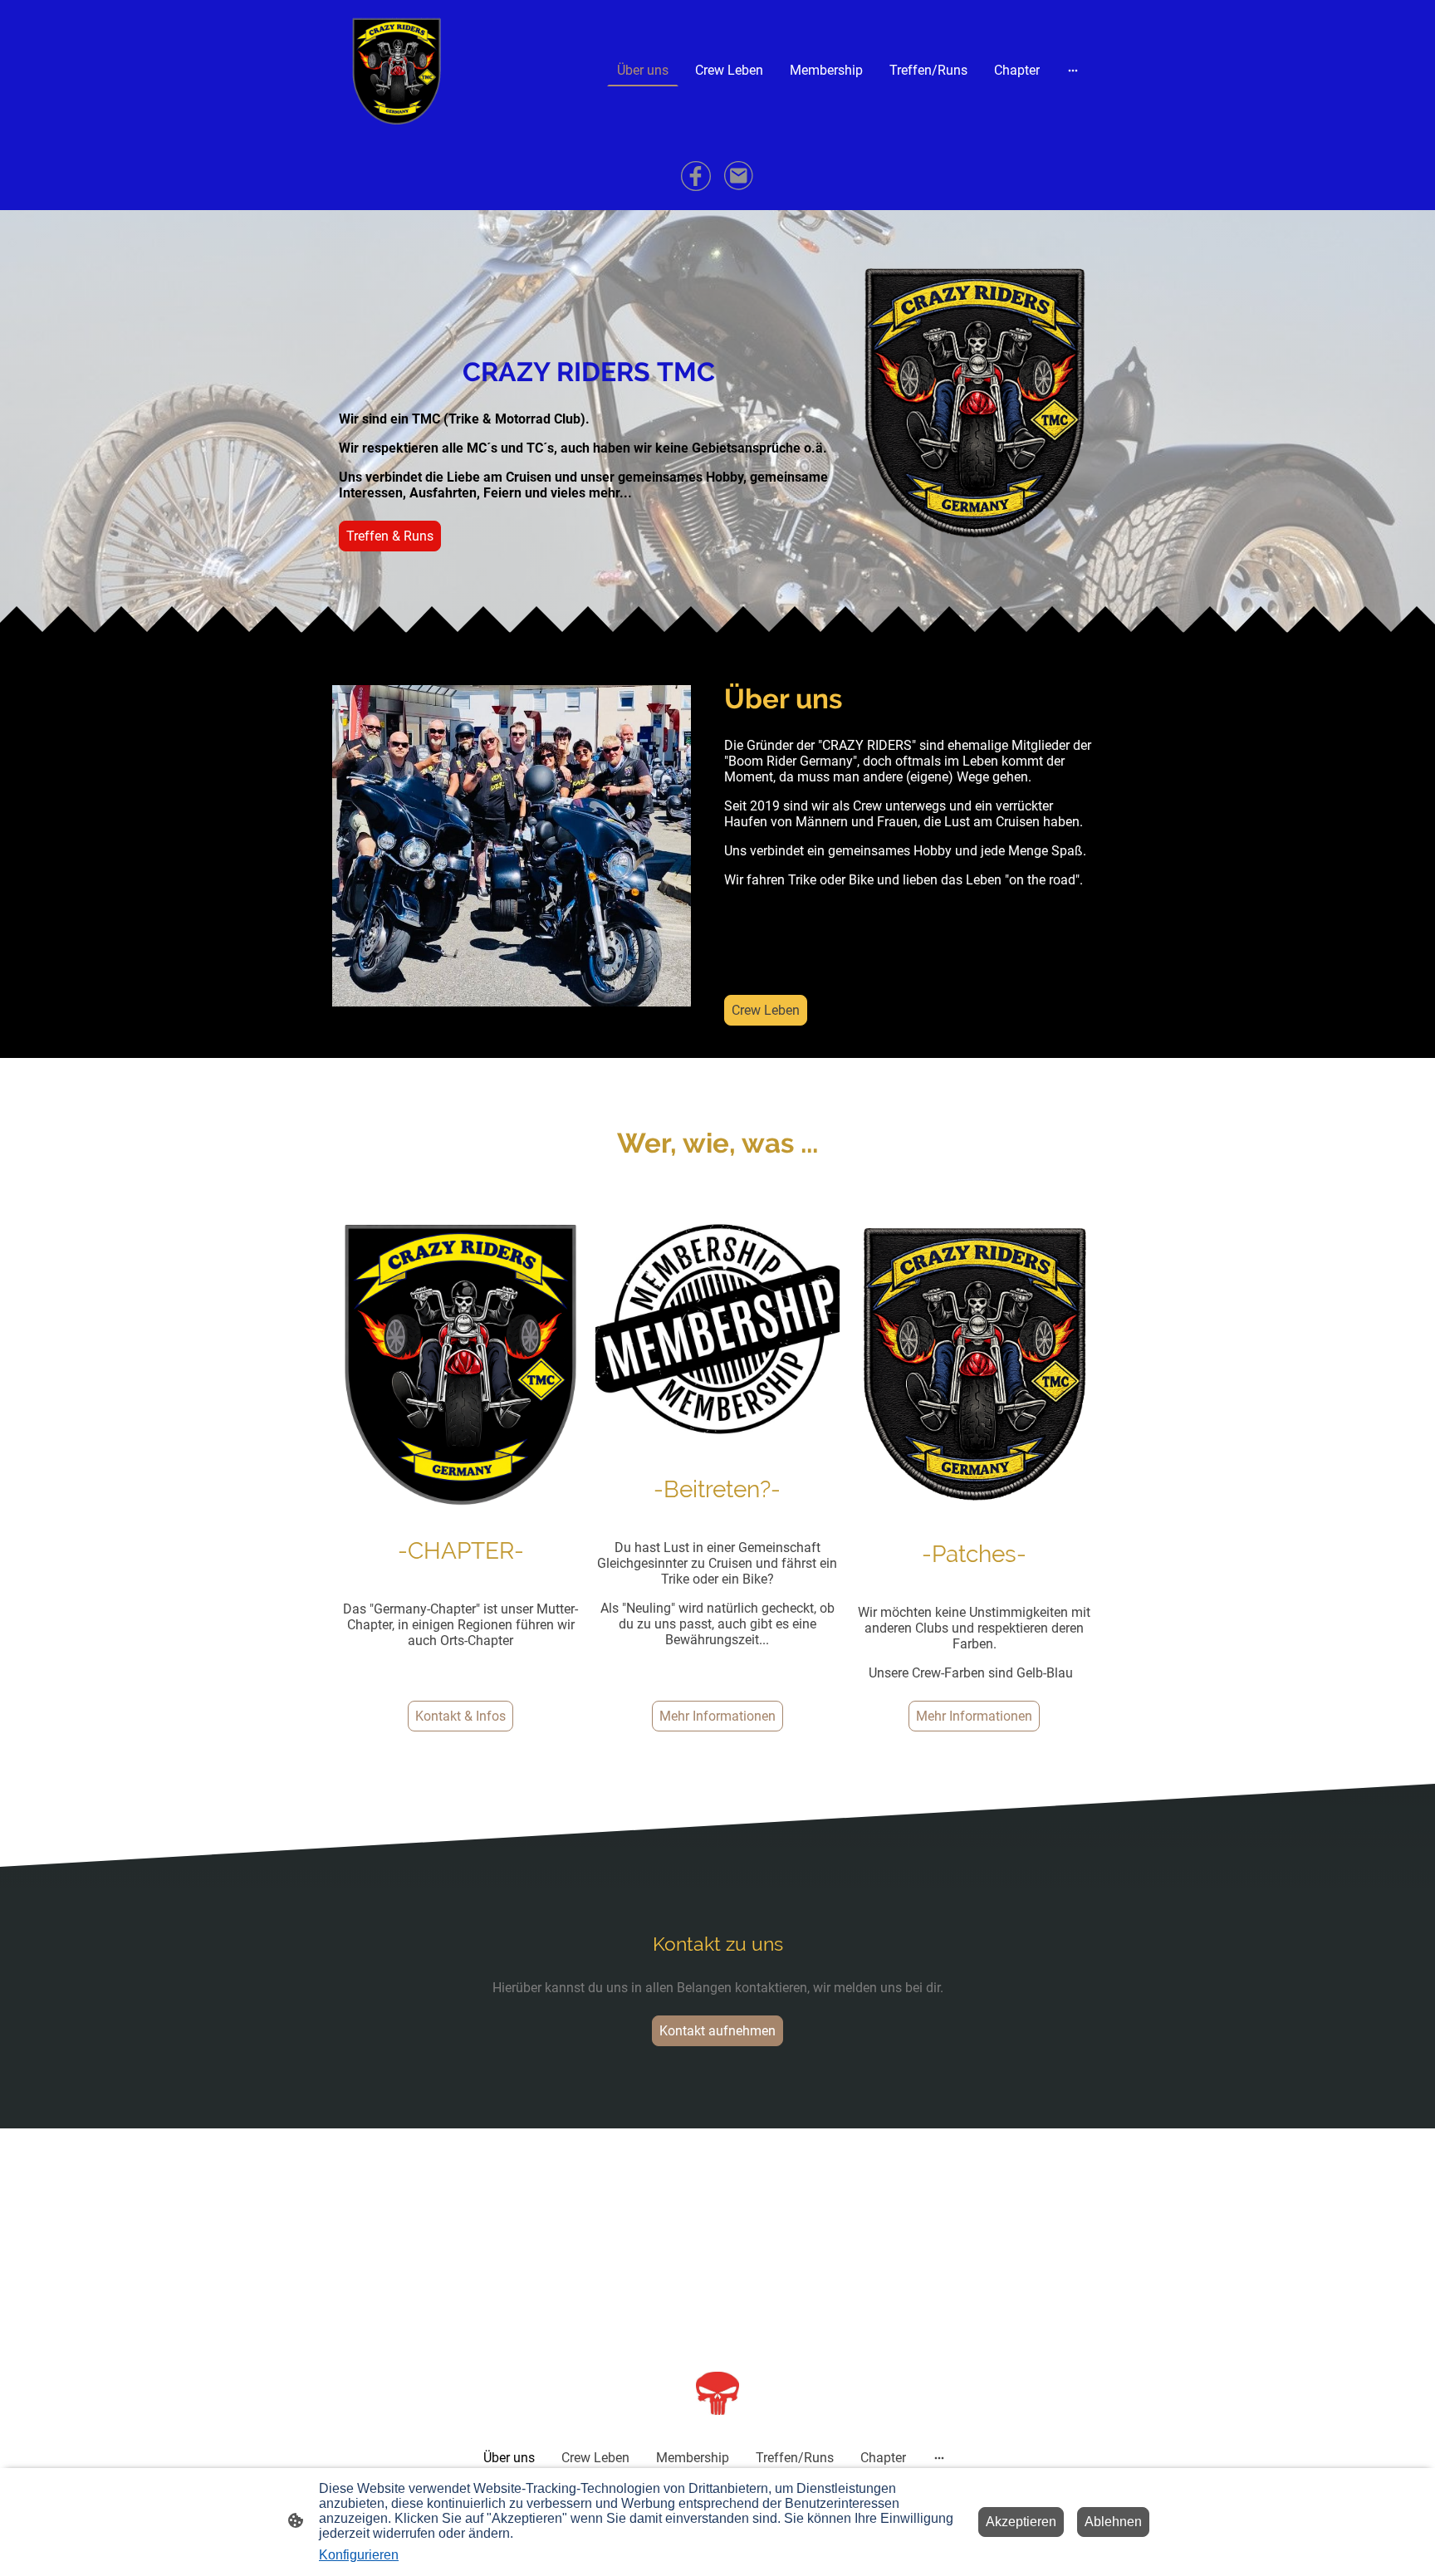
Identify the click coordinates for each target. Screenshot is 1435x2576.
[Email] (739, 176)
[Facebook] (696, 176)
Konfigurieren (359, 2555)
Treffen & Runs (390, 536)
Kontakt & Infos (460, 1716)
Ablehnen (1113, 2522)
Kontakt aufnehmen (717, 2031)
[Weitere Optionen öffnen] (1073, 70)
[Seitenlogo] (397, 70)
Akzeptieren (1021, 2522)
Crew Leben (766, 1010)
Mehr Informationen (717, 1716)
